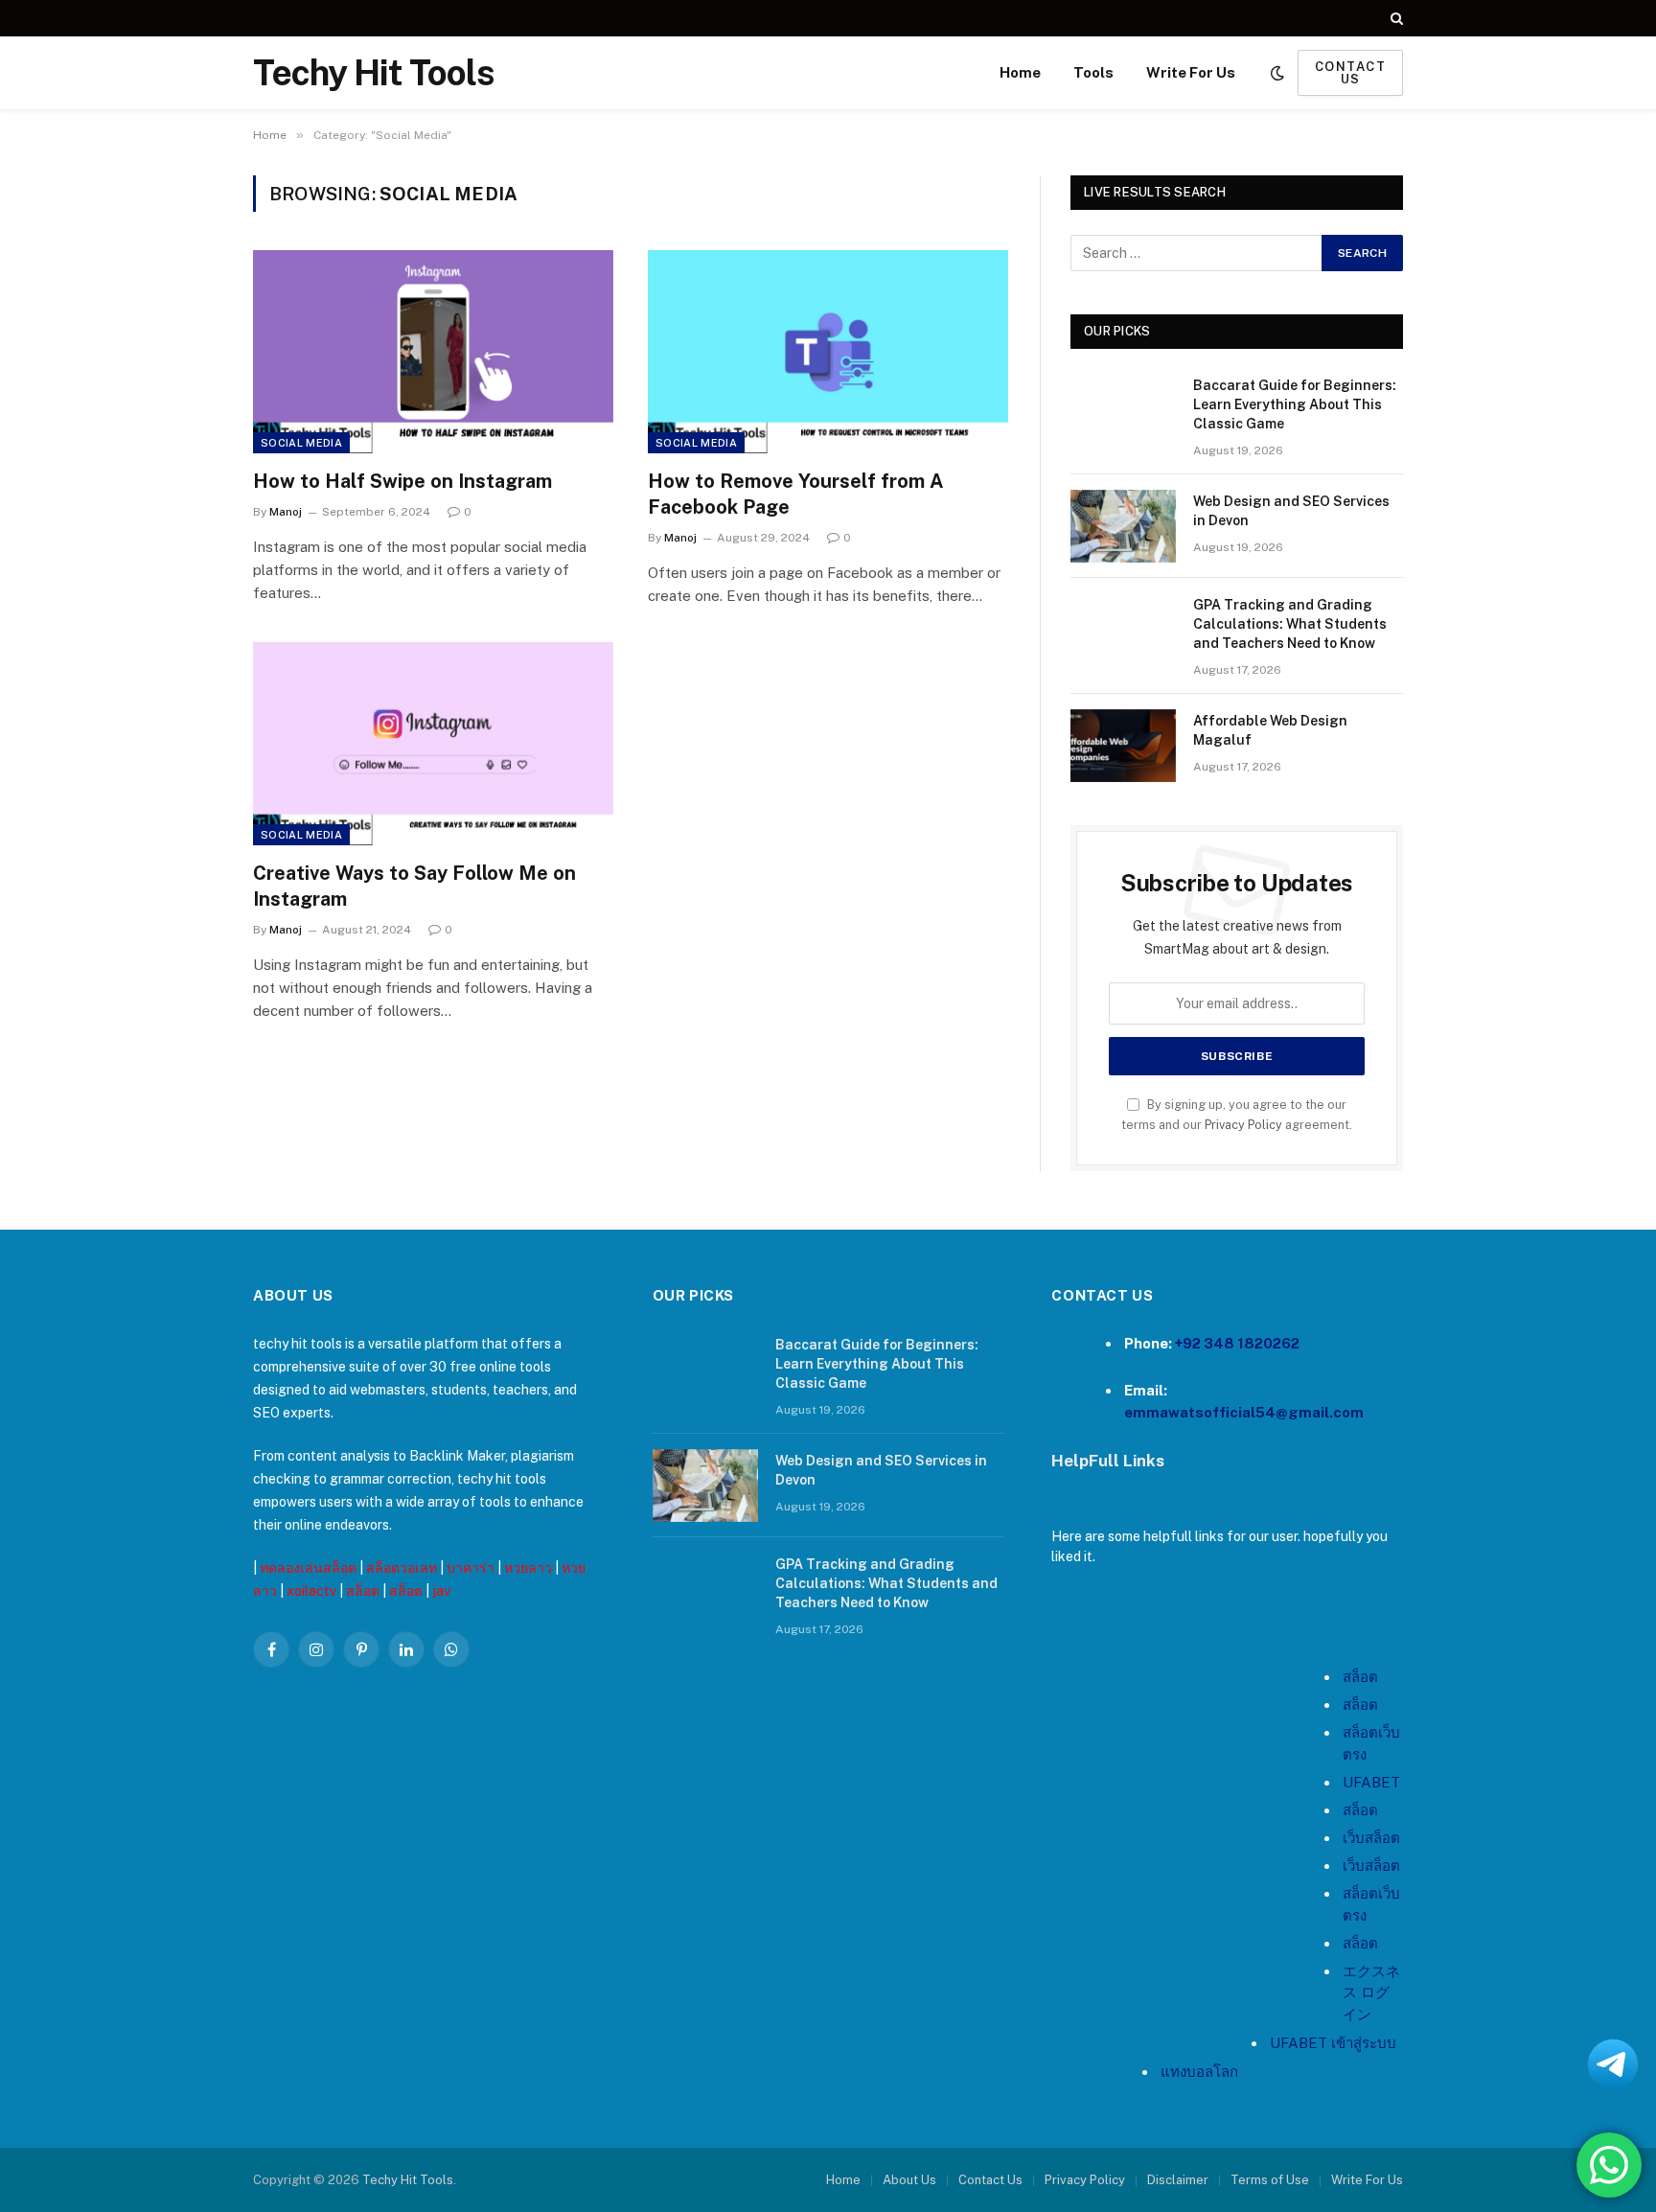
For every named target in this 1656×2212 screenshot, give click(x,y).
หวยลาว (528, 1568)
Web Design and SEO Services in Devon (1291, 511)
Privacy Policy (1243, 1125)
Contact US (1350, 73)
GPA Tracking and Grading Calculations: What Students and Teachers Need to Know (1290, 624)
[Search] (1395, 18)
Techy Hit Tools (408, 2180)
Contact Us (990, 2180)
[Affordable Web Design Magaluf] (1123, 746)
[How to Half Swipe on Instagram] (433, 352)
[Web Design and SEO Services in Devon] (1123, 526)
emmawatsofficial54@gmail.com (1244, 1412)
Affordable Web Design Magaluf (1270, 730)
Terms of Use (1270, 2180)
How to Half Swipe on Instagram (402, 481)
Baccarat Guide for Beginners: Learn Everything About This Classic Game (1295, 404)
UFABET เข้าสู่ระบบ (1333, 2043)
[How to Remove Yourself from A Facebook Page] (828, 352)
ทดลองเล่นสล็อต (308, 1568)
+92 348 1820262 (1237, 1343)
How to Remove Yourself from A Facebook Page (796, 494)
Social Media (301, 443)
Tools (1093, 72)
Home (1020, 72)
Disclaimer (1178, 2180)
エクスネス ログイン (1371, 1993)
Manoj (286, 512)
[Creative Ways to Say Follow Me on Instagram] (433, 744)
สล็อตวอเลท (402, 1568)
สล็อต (363, 1591)
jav (441, 1591)
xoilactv (311, 1591)
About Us (909, 2180)
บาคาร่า (471, 1568)
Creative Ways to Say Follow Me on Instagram (414, 886)
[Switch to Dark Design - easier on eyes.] (1277, 73)
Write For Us (1191, 72)
